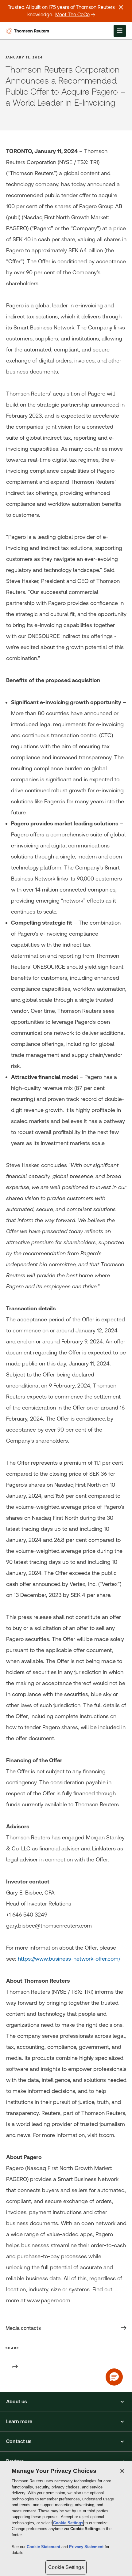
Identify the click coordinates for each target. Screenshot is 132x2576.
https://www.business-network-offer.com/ (69, 1959)
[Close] (122, 2471)
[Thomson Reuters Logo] (29, 31)
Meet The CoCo (72, 15)
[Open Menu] (120, 31)
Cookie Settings (68, 2523)
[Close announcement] (121, 7)
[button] (66, 2402)
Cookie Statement (44, 2547)
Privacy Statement (87, 2547)
